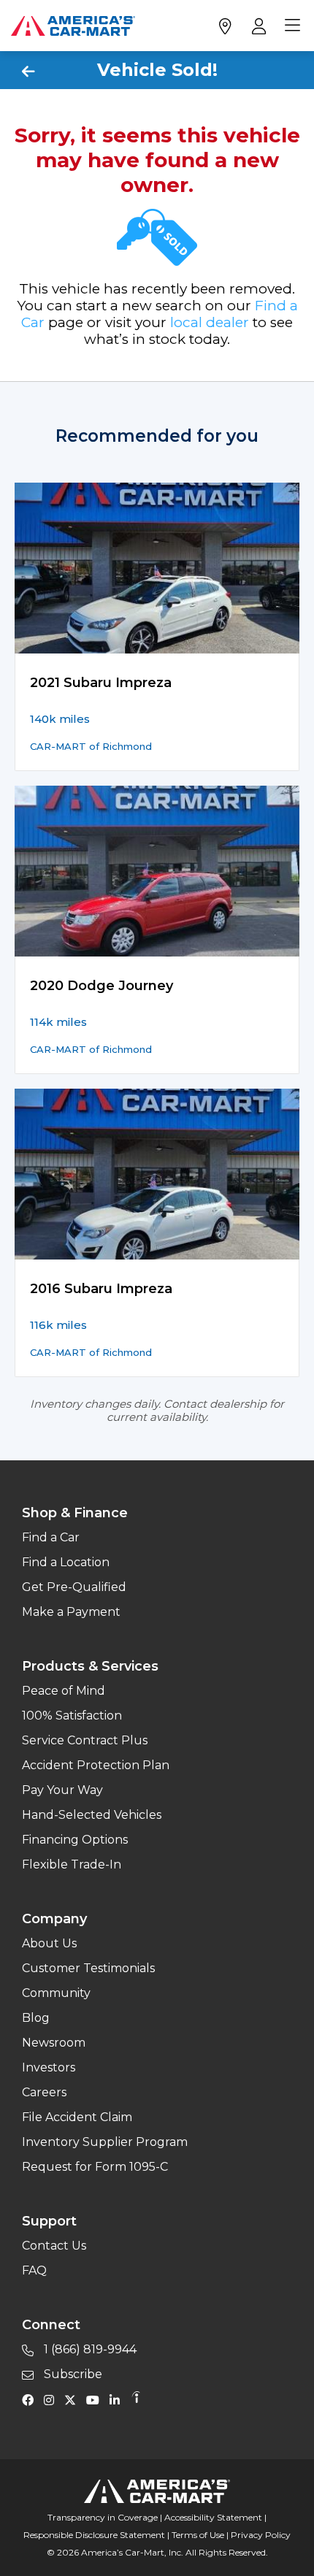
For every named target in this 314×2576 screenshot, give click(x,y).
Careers (44, 2092)
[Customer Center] (257, 26)
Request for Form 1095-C (95, 2167)
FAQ (34, 2270)
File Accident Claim (77, 2117)
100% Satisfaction (72, 1716)
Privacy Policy (261, 2535)
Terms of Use (198, 2535)
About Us (49, 1943)
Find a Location (66, 1562)
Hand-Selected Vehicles (92, 1815)
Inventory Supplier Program (105, 2142)
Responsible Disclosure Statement (94, 2535)
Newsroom (54, 2043)
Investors (49, 2067)
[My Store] (225, 26)
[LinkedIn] (118, 2399)
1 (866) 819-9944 (89, 2349)
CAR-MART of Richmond (91, 746)
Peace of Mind (64, 1691)
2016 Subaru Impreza (101, 1289)
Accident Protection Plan (96, 1765)
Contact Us (54, 2246)
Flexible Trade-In (72, 1864)
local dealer (210, 322)
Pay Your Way (62, 1790)
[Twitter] (74, 2399)
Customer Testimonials (88, 1968)
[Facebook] (31, 2399)
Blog (36, 2018)
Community (56, 1993)
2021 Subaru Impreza (101, 683)
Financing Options (75, 1840)
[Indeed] (136, 2399)
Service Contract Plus (85, 1740)
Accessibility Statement (213, 2517)
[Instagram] (53, 2399)
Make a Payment (71, 1612)
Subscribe (72, 2374)
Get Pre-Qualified (74, 1587)
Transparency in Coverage (103, 2517)
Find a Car (51, 1537)
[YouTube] (96, 2399)
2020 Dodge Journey (102, 986)
